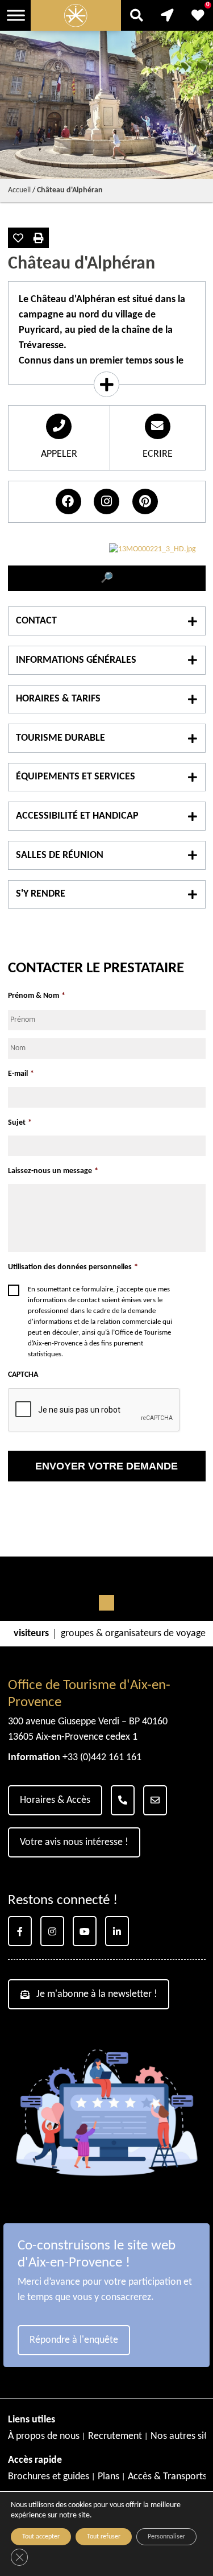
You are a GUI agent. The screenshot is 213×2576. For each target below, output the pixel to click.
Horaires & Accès (55, 1800)
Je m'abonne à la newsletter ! (97, 1994)
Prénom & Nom (37, 996)
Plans (108, 2477)
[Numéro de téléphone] (123, 1800)
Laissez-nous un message (53, 1171)
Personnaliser (166, 2537)
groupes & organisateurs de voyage (133, 1634)
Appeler (59, 454)
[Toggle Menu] (16, 15)
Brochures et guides (49, 2477)
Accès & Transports (167, 2477)
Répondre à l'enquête (74, 2340)
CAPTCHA (23, 1375)
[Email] (155, 1800)
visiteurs (31, 1634)
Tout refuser (104, 2537)
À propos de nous (44, 2436)
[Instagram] (52, 1931)
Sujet (20, 1123)
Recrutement (115, 2436)
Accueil (19, 190)
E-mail (21, 1074)
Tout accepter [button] (41, 2537)
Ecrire (158, 454)
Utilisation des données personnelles (73, 1267)
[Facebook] (20, 1931)
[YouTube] (85, 1931)
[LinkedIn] (117, 1931)
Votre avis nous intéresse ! (74, 1842)
